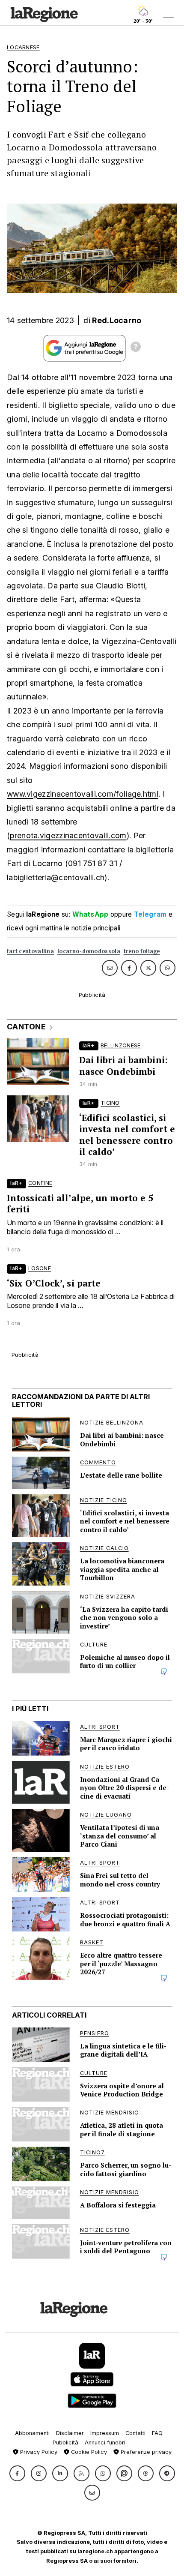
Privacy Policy (38, 2452)
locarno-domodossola (89, 951)
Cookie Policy (88, 2452)
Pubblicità (65, 2443)
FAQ (157, 2433)
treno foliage (142, 951)
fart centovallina (30, 951)
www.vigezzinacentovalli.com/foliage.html (83, 794)
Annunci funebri (105, 2443)
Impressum (105, 2433)
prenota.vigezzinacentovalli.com (68, 835)
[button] (17, 2473)
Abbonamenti (32, 2433)
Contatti (135, 2433)
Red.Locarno (117, 320)
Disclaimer (70, 2433)
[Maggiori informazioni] (136, 348)
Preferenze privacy (145, 2452)
